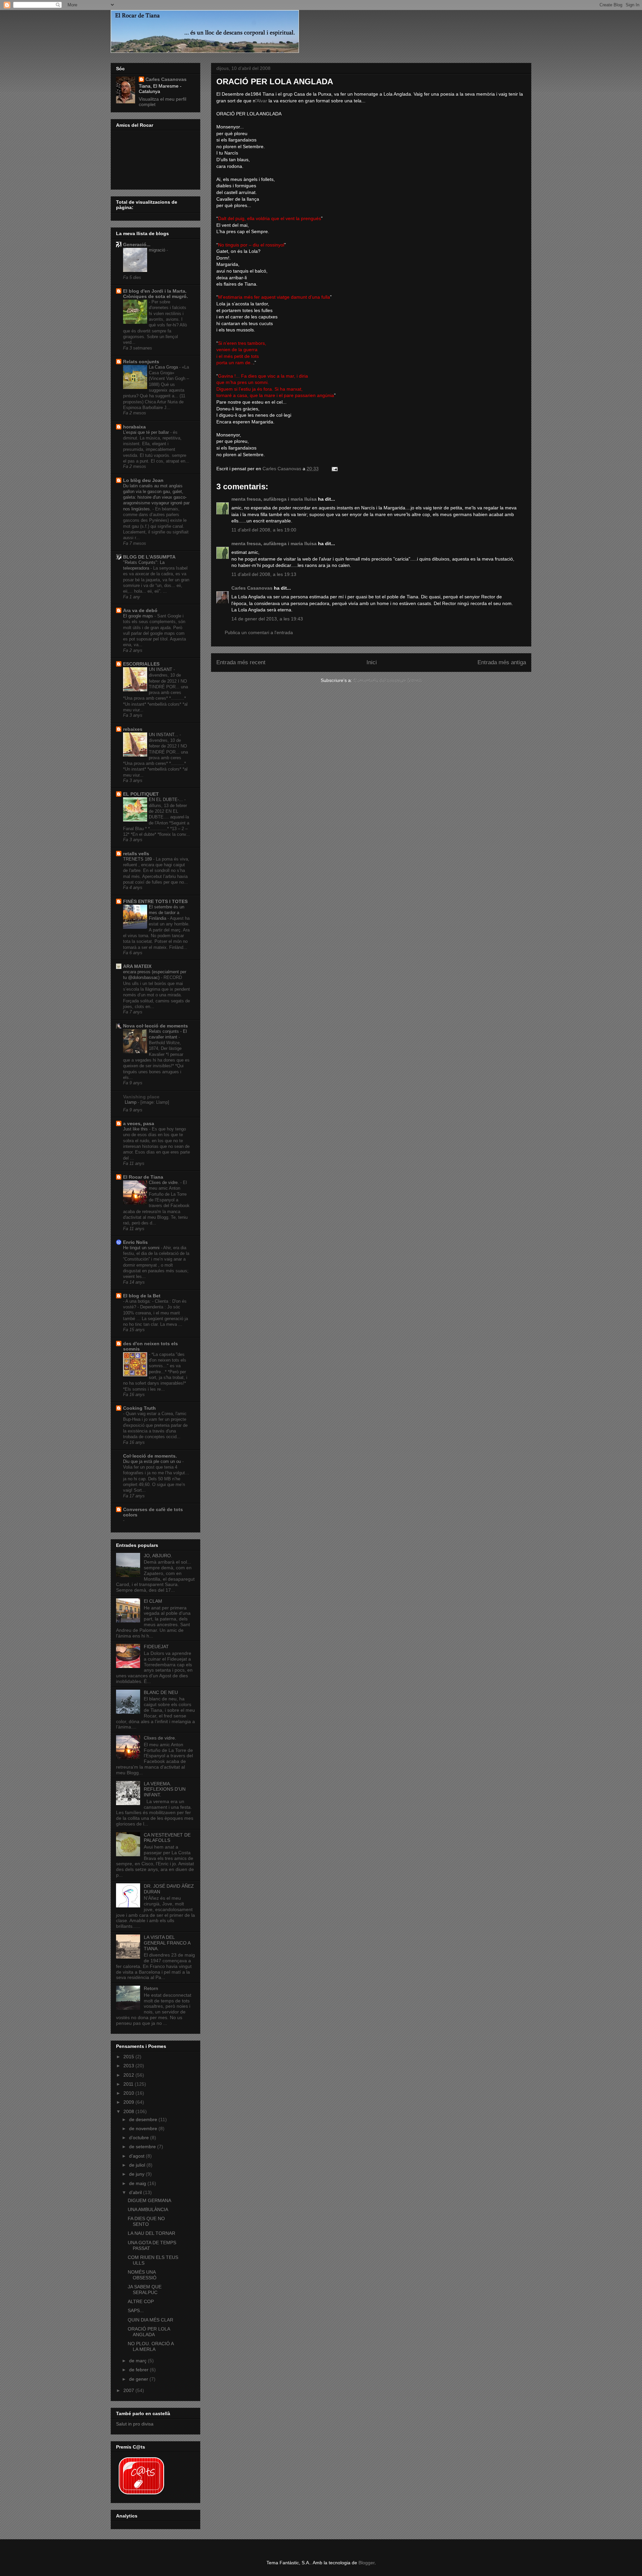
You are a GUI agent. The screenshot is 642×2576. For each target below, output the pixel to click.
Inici (372, 662)
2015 (129, 2057)
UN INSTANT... (164, 735)
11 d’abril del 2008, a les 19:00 (264, 530)
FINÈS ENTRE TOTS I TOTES (155, 901)
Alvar (262, 101)
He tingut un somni (142, 1248)
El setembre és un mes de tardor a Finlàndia (167, 913)
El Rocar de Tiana (143, 1177)
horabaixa (134, 427)
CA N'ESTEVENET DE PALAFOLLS (167, 1838)
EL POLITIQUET (141, 794)
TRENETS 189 (138, 859)
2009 (129, 2102)
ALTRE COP (141, 2301)
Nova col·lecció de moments (155, 1026)
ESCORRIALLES (141, 664)
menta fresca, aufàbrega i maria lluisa (274, 499)
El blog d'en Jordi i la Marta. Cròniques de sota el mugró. (155, 294)
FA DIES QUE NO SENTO (146, 2221)
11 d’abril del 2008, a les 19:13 (264, 574)
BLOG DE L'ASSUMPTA (149, 557)
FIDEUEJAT (156, 1647)
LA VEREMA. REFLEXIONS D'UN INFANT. (165, 1789)
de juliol (138, 2165)
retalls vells (136, 854)
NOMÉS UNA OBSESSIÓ (142, 2275)
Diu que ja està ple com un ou (153, 1461)
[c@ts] (141, 2495)
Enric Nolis (135, 1242)
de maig (138, 2183)
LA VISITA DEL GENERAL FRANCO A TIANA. (167, 1943)
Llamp (131, 1102)
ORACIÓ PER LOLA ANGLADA (149, 2332)
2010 (129, 2093)
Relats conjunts (141, 362)
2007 (129, 2390)
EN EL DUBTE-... (167, 800)
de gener (139, 2379)
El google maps (139, 616)
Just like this (136, 1129)
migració (158, 250)
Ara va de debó (140, 610)
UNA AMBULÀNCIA (148, 2209)
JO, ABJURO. (158, 1556)
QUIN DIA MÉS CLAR (150, 2320)
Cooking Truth (139, 1408)
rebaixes (133, 729)
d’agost (137, 2156)
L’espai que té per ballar (147, 432)
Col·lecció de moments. (150, 1456)
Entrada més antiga (502, 662)
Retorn (151, 1988)
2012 (129, 2075)
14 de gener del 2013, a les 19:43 (267, 619)
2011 (129, 2084)
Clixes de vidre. (165, 1182)
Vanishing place (141, 1097)
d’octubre (140, 2138)
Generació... (137, 244)
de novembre (144, 2128)
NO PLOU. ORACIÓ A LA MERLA (151, 2346)
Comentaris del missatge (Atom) (388, 680)
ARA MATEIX (137, 966)
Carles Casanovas (252, 588)
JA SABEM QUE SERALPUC (145, 2290)
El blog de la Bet (142, 1296)
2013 (129, 2066)
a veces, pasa (139, 1123)
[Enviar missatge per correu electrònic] (334, 469)
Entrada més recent (241, 662)
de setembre (143, 2147)
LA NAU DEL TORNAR (151, 2233)
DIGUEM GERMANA (149, 2200)
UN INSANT (161, 669)
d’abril (136, 2192)
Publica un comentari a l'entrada (259, 632)
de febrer (139, 2370)
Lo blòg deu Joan (143, 480)
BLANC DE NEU (161, 1692)
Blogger (366, 2563)
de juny (137, 2174)
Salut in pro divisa (135, 2424)
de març (138, 2361)
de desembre (144, 2119)
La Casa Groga (164, 367)
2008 (129, 2111)
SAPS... (136, 2310)
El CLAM (153, 1601)
